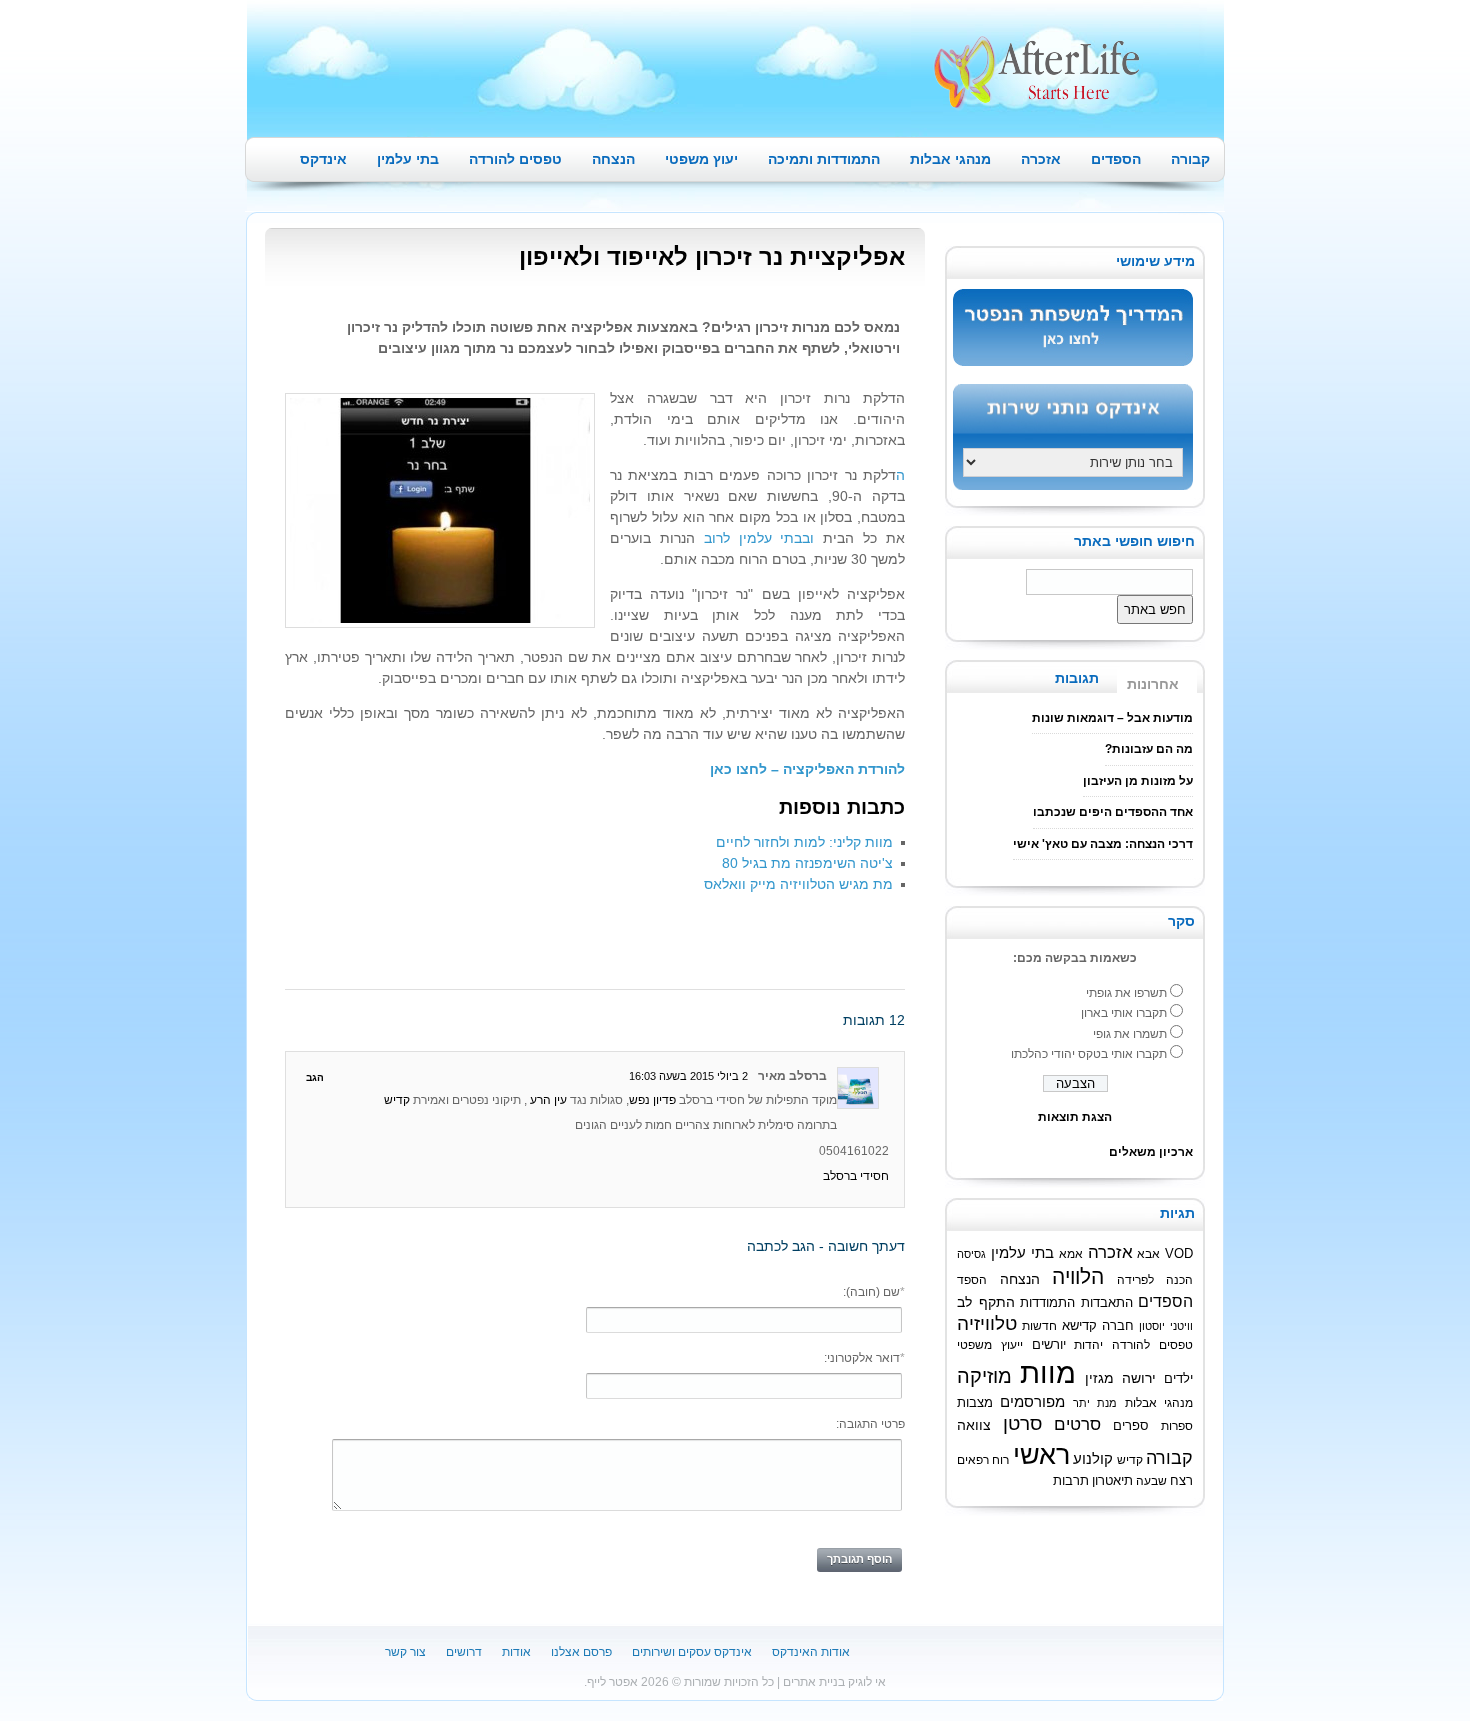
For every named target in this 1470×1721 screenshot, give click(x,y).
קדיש (397, 1100)
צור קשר (405, 1652)
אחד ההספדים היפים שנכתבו (1113, 812)
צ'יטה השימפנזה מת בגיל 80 (807, 863)
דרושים (464, 1652)
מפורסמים (1032, 1401)
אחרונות (1153, 684)
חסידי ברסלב (856, 1176)
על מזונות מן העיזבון (1138, 781)
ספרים (1131, 1426)
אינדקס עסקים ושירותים (692, 1652)
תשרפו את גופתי (1126, 993)
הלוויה (1078, 1276)
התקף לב (986, 1302)
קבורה (1190, 159)
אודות (516, 1652)
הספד (972, 1279)
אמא (1071, 1253)
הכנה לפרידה (1155, 1279)
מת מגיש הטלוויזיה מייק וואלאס (798, 884)
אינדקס (323, 159)
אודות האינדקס (811, 1652)
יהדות (1088, 1344)
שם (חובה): (874, 1292)
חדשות (1039, 1325)
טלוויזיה (987, 1323)
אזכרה (1041, 159)
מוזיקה (984, 1376)
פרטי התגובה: (870, 1424)
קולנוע (1093, 1458)
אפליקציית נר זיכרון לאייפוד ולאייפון (712, 256)
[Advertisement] (519, 939)
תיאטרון (1112, 1481)
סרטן (1022, 1423)
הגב (315, 1077)
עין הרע (548, 1100)
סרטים (1077, 1424)
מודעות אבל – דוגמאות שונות (1112, 718)
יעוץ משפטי (701, 159)
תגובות (1077, 678)
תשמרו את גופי (1130, 1034)
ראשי (1041, 1454)
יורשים (1049, 1345)
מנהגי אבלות (950, 159)
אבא (1148, 1253)
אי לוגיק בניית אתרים (834, 1682)
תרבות (1071, 1481)
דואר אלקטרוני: (864, 1358)
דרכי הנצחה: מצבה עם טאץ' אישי (1103, 844)
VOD (1179, 1253)
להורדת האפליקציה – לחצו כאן (805, 769)
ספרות (1177, 1425)
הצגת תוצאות (1075, 1117)
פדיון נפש (652, 1100)
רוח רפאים (983, 1459)
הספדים (1116, 159)
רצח (1181, 1481)
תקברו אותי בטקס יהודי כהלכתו (1089, 1054)
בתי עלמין (408, 159)
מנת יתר (1095, 1403)
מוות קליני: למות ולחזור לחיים (804, 842)
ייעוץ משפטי (990, 1344)
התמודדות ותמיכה (824, 159)
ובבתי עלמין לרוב (759, 538)
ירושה (1139, 1378)
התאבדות (1107, 1303)
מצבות (975, 1403)
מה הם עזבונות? (1149, 749)
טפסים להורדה (515, 159)
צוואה (974, 1425)
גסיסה (971, 1254)
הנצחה (613, 159)
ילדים (1178, 1378)
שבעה (1151, 1480)
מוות (1048, 1372)
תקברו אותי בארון (1124, 1013)
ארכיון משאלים (1151, 1152)
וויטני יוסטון (1166, 1326)
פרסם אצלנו (581, 1652)
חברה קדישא (1098, 1326)
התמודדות (1047, 1303)
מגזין (1099, 1378)
